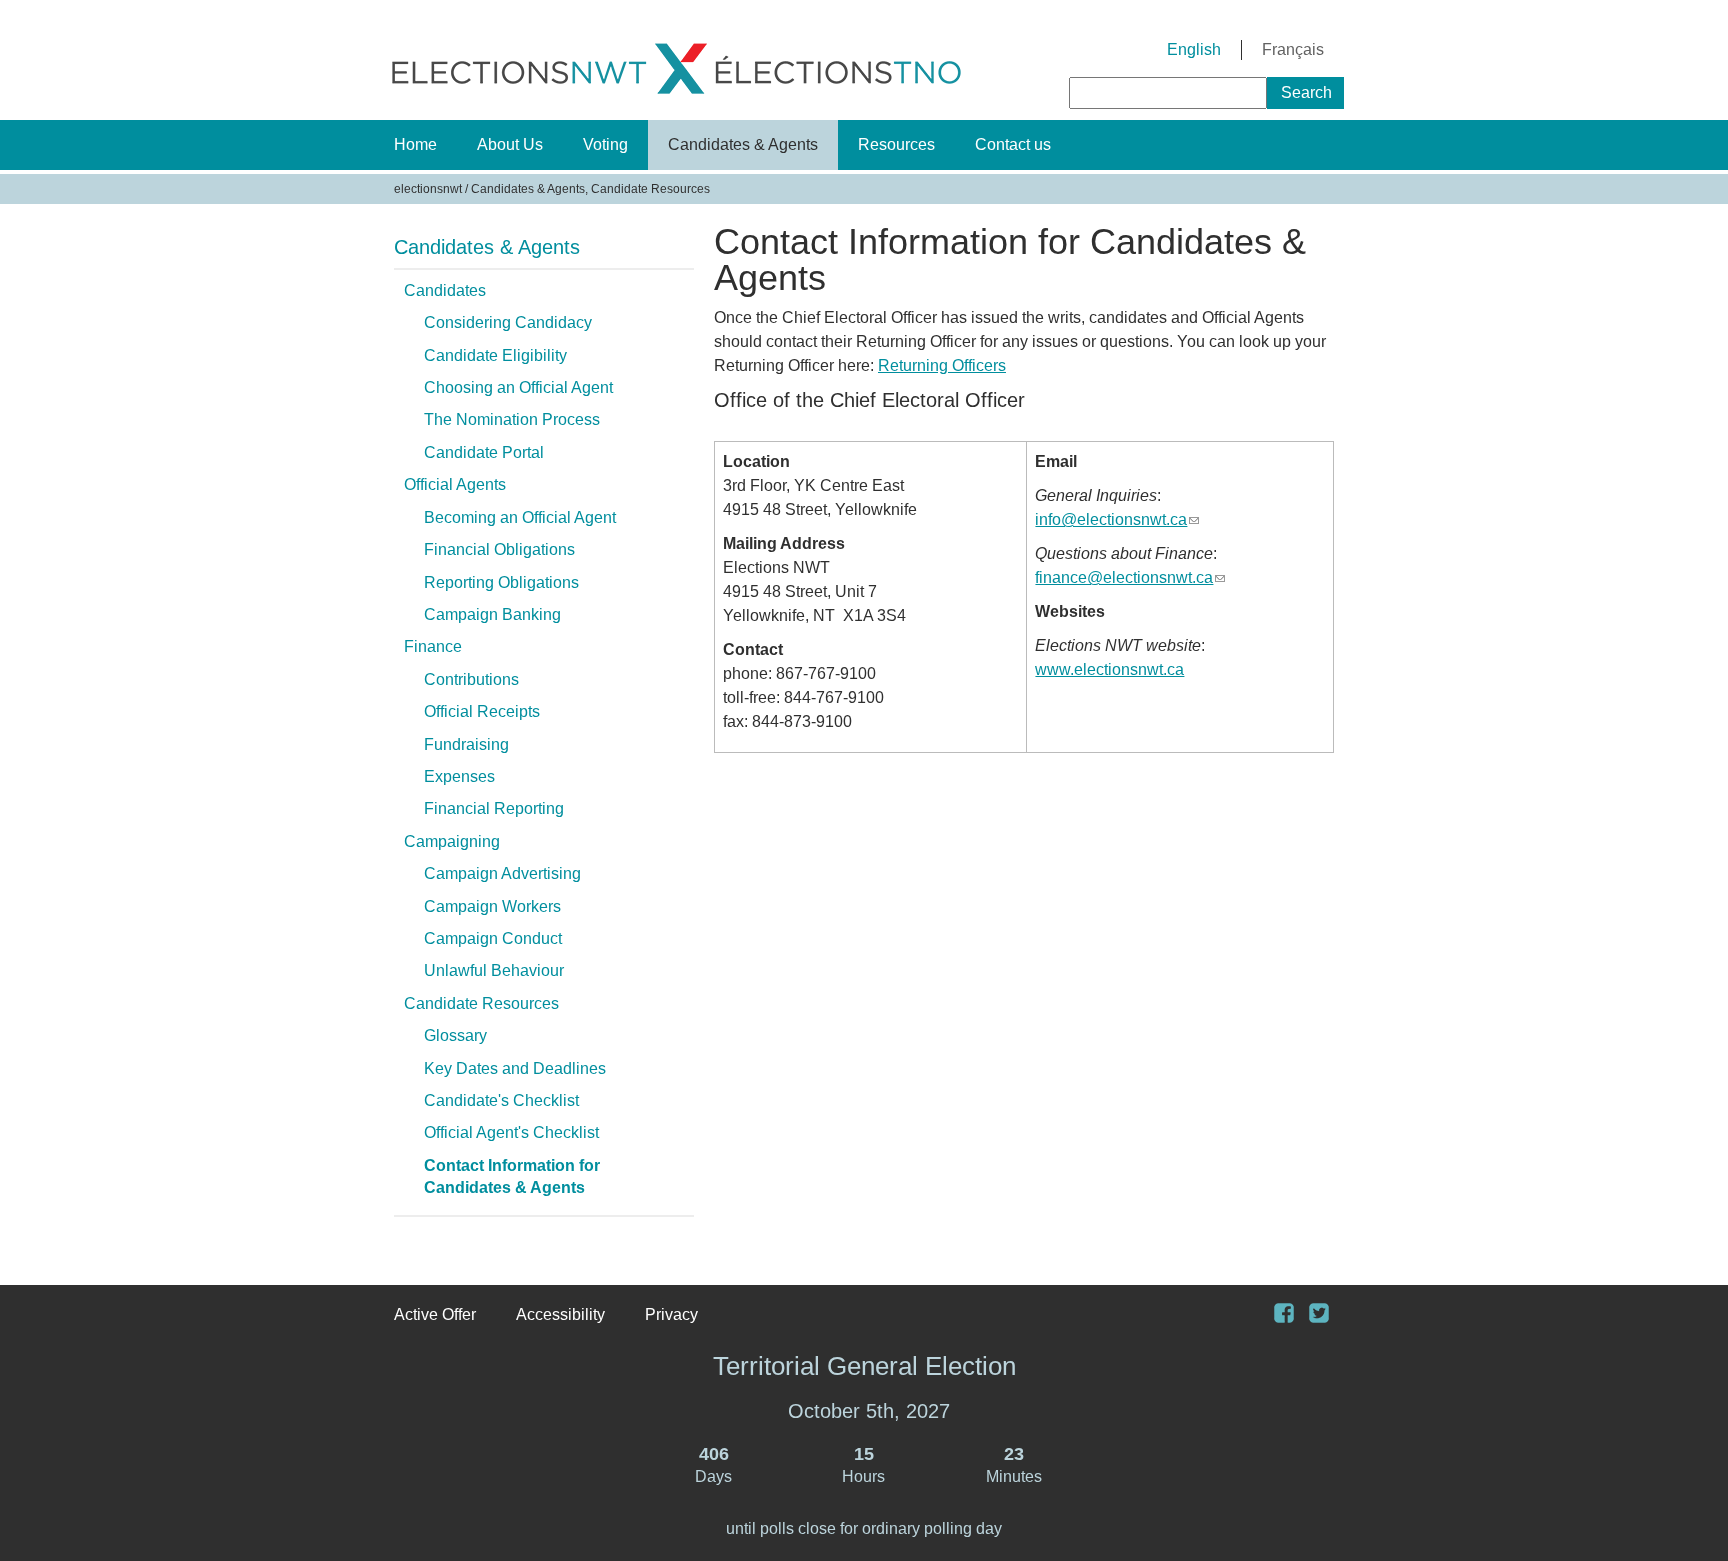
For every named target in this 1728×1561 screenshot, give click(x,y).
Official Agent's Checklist (511, 1132)
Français (1293, 49)
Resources (896, 144)
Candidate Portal (484, 452)
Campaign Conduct (493, 938)
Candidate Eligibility (495, 355)
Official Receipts (482, 711)
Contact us (1013, 144)
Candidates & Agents (743, 144)
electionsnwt (428, 189)
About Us (510, 144)
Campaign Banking (492, 614)
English (1194, 49)
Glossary (455, 1035)
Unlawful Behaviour (494, 970)
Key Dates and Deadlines (515, 1068)
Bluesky (1326, 1315)
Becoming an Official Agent (520, 517)
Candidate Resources (481, 1003)
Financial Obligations (499, 549)
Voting (605, 144)
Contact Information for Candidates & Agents (512, 1176)
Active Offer (435, 1314)
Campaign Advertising (502, 873)
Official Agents (455, 484)
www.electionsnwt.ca (1109, 669)
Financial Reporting (494, 808)
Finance (433, 646)
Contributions (471, 679)
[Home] (676, 97)
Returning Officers (942, 365)
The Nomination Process (512, 419)
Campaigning (452, 841)
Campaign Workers (492, 906)
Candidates (445, 290)
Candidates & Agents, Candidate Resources (590, 189)
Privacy (671, 1314)
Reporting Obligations (501, 582)
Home (415, 144)
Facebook (1291, 1315)
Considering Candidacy (508, 322)
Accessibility (560, 1314)
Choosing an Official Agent (518, 387)
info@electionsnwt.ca (1117, 519)
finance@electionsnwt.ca (1130, 577)
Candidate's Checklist (501, 1100)
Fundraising (466, 744)
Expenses (459, 776)
